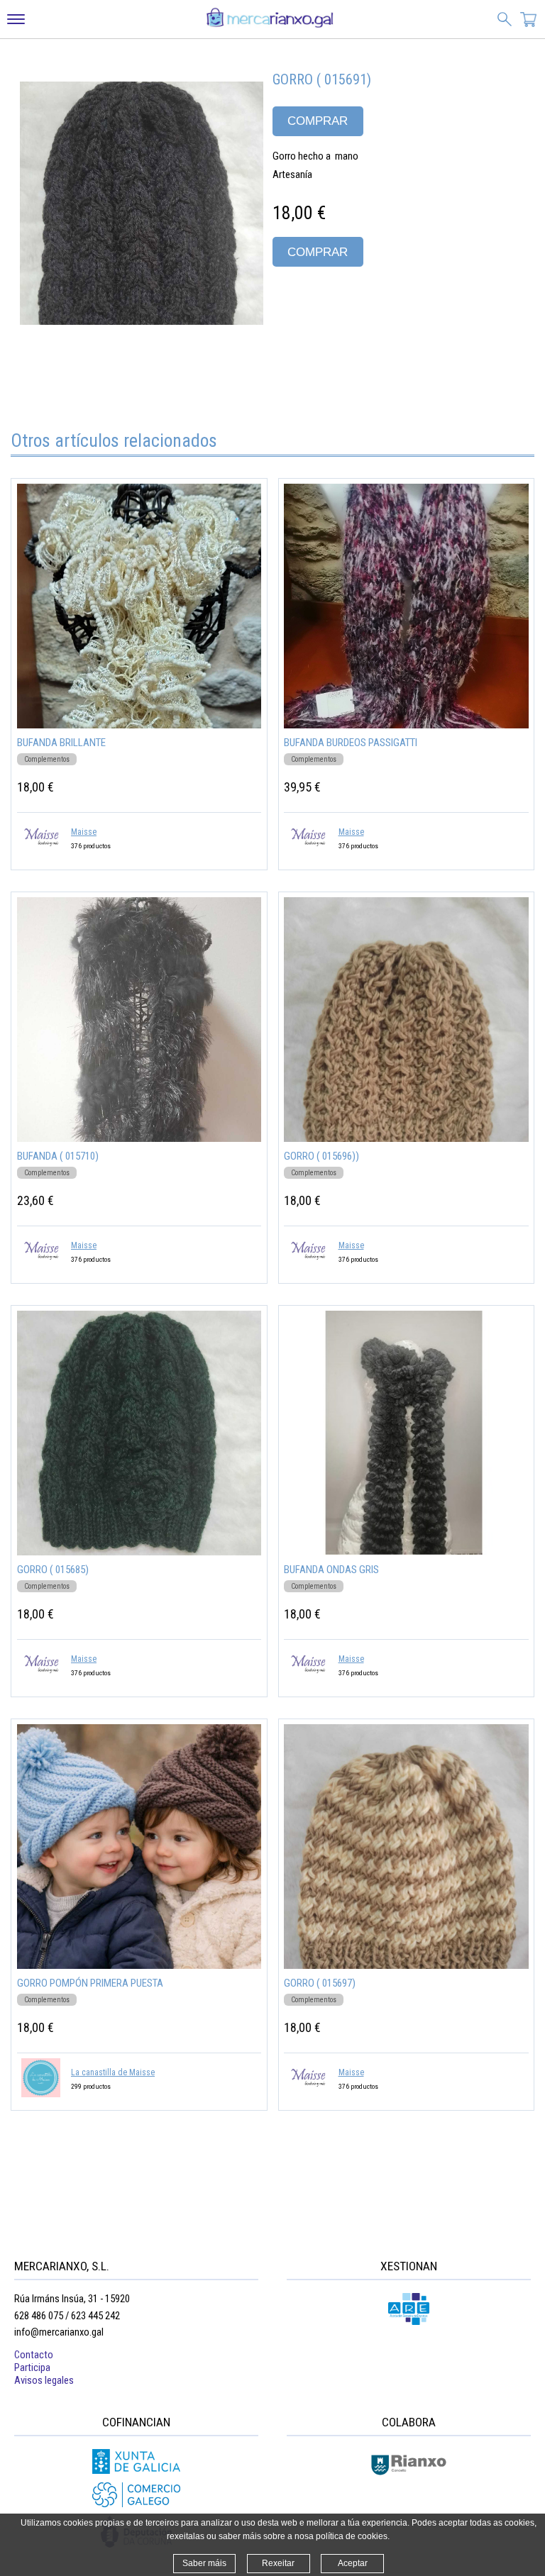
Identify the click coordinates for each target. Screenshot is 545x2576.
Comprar (318, 121)
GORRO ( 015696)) (321, 1156)
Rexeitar (278, 2563)
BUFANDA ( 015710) (58, 1156)
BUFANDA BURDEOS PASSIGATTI (351, 743)
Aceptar (353, 2563)
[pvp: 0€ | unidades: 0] (529, 21)
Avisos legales (44, 2380)
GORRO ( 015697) (320, 1983)
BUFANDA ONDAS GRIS (331, 1570)
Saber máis (204, 2563)
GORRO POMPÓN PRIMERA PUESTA (90, 1983)
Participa (32, 2367)
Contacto (34, 2355)
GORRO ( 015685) (53, 1570)
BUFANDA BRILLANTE (61, 743)
